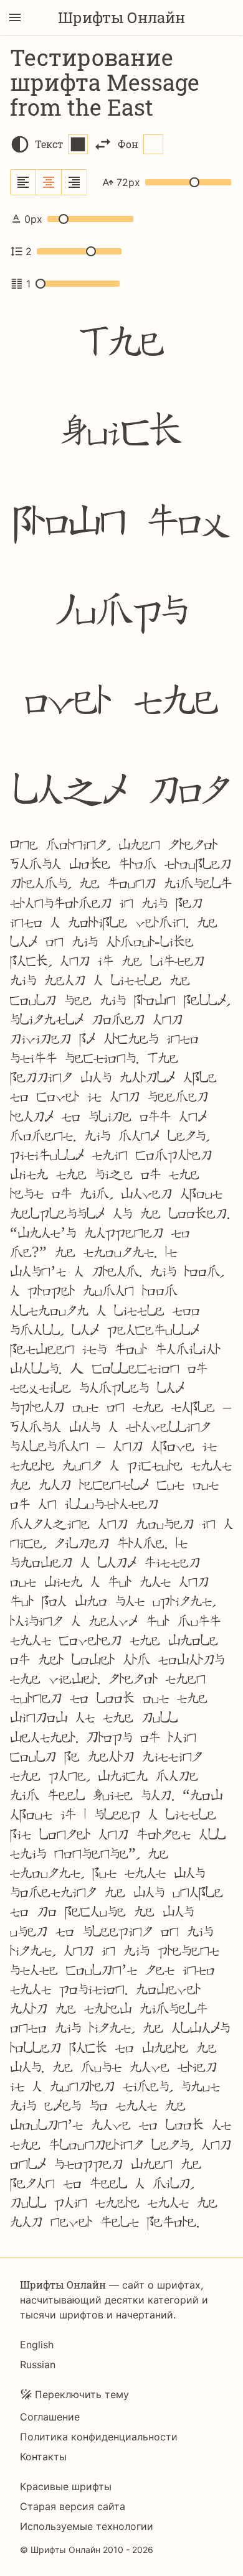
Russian (38, 2364)
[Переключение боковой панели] (15, 17)
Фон (128, 144)
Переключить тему (82, 2394)
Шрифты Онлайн (121, 17)
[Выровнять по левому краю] (23, 182)
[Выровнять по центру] (49, 182)
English (37, 2345)
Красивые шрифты (66, 2486)
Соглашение (50, 2417)
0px (33, 219)
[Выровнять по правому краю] (74, 182)
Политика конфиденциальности (99, 2437)
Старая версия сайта (73, 2506)
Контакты (43, 2457)
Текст (49, 144)
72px (128, 182)
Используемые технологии (87, 2526)
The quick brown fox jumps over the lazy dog (121, 566)
